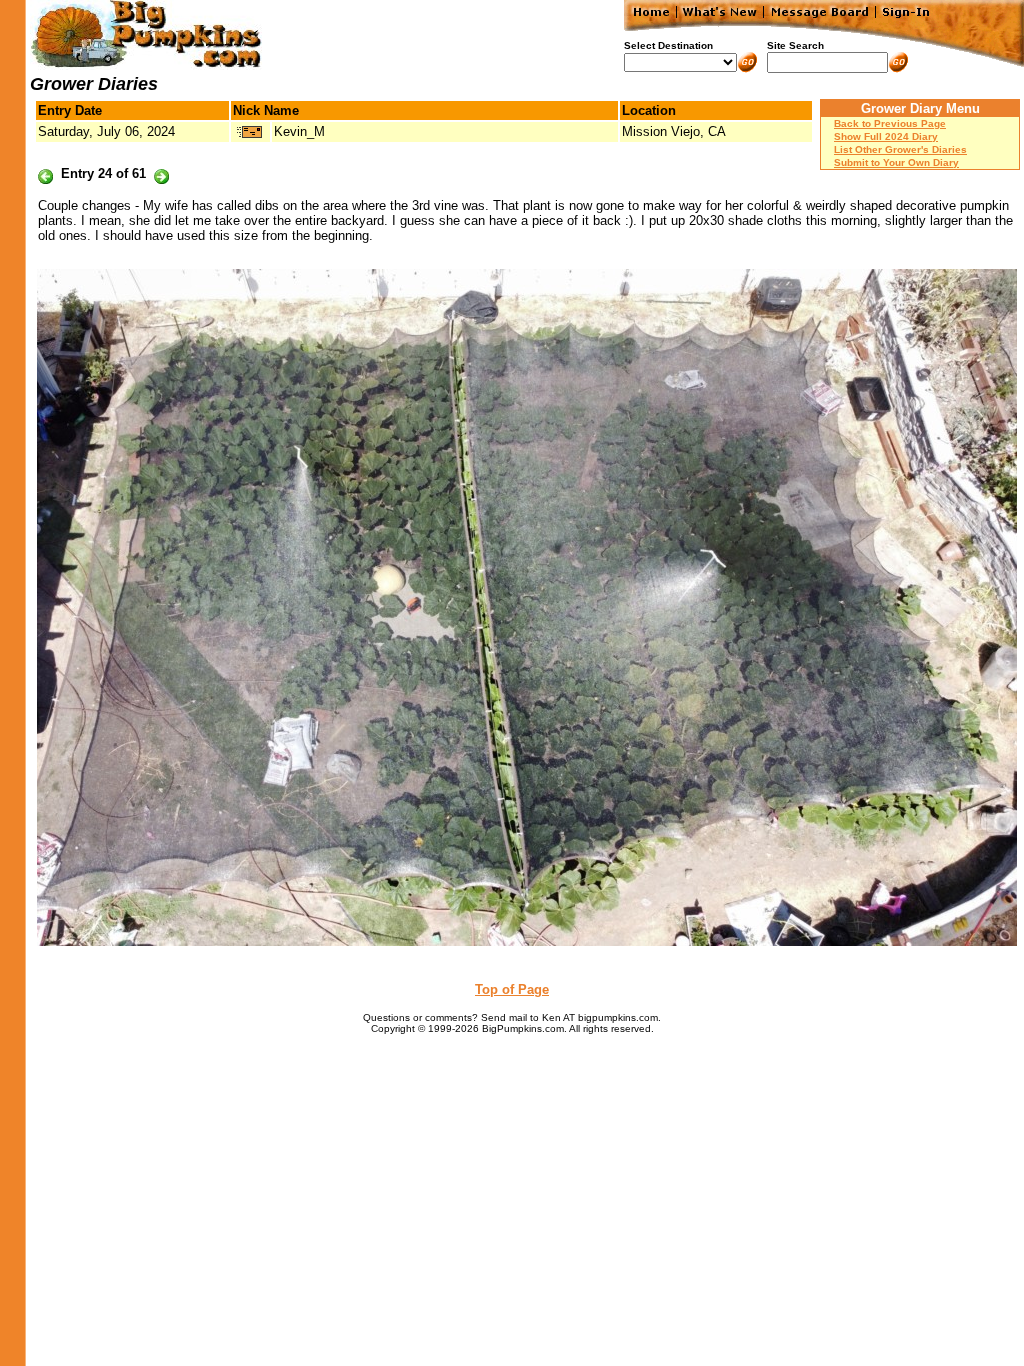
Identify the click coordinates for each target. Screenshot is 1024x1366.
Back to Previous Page (890, 123)
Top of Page (512, 989)
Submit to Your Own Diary (896, 162)
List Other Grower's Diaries (900, 149)
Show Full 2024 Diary (886, 136)
